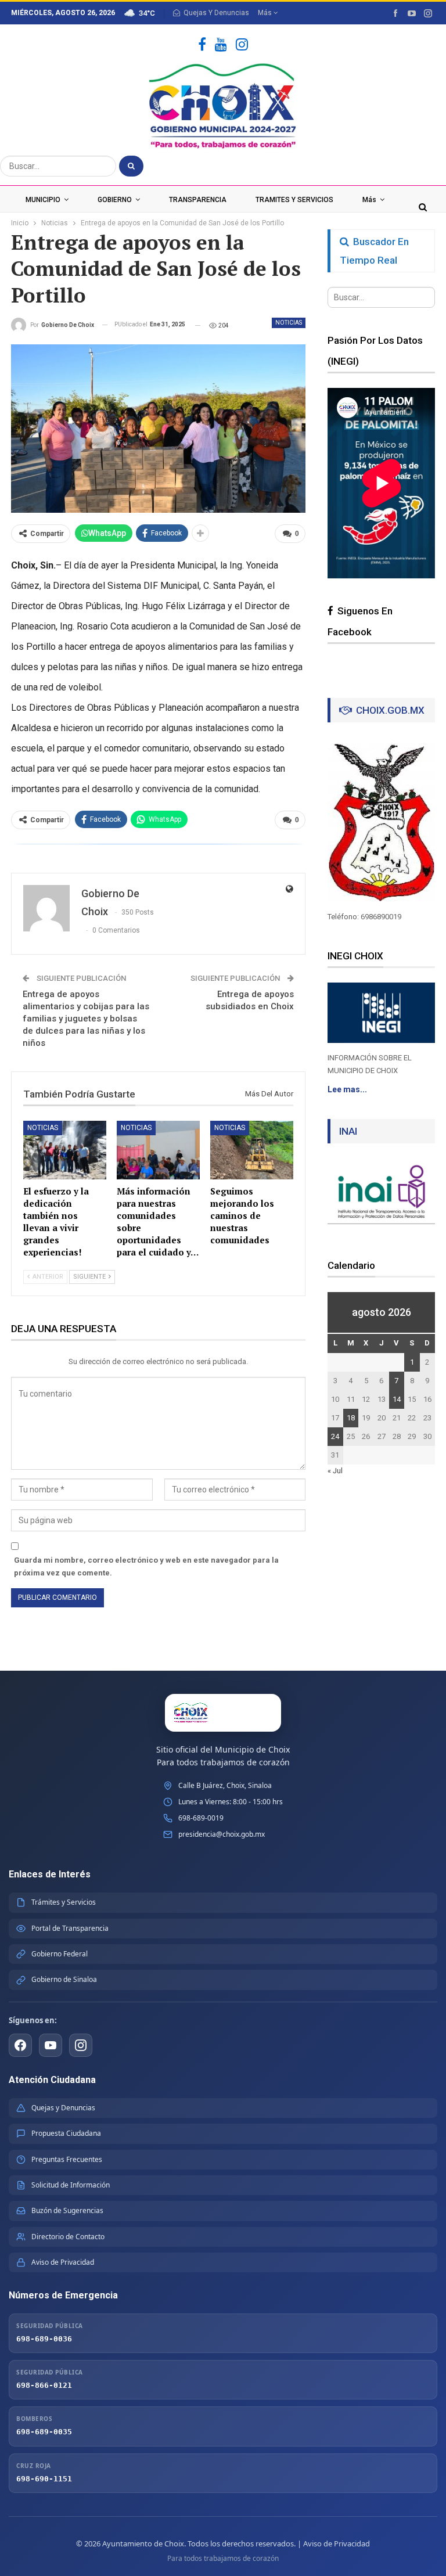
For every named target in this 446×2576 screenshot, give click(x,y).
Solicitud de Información (71, 2185)
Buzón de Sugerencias (67, 2210)
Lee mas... (347, 1089)
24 (335, 1436)
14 (397, 1399)
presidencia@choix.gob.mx (222, 1834)
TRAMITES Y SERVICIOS (294, 200)
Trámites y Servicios (64, 1902)
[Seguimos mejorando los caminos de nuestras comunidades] (252, 1150)
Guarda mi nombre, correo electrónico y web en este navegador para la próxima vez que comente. (146, 1566)
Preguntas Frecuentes (67, 2159)
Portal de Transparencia (70, 1928)
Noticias (289, 323)
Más (266, 13)
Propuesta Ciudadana (66, 2133)
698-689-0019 (201, 1818)
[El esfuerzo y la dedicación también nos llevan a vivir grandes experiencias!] (65, 1150)
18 (351, 1418)
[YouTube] (221, 45)
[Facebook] (202, 45)
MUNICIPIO (43, 200)
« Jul (335, 1471)
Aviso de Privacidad (63, 2262)
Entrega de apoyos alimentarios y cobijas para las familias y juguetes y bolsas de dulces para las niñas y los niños (86, 1019)
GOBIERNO (115, 200)
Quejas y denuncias (216, 13)
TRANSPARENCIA (198, 200)
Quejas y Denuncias (63, 2108)
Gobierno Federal (60, 1954)
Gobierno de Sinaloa (64, 1979)
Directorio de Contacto (68, 2237)
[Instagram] (242, 45)
